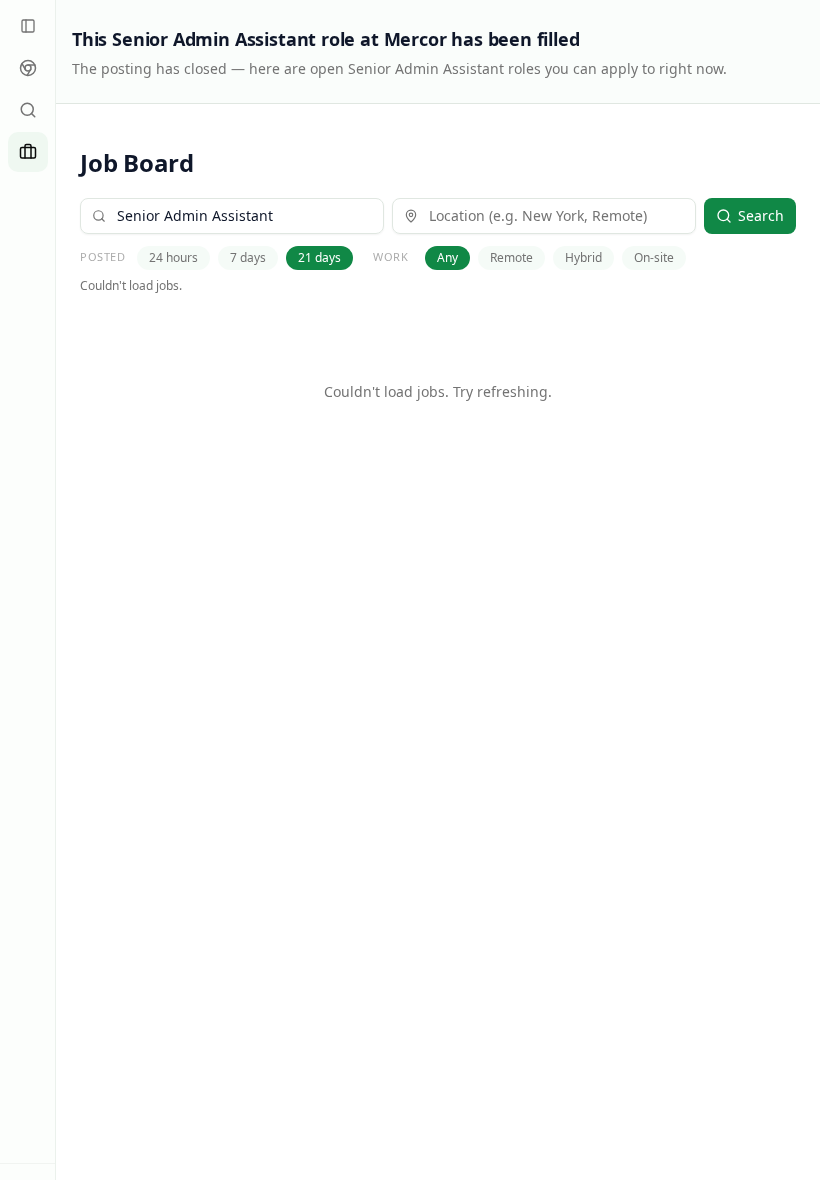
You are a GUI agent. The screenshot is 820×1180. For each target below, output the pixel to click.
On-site (654, 257)
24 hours (173, 257)
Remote (511, 257)
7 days (248, 257)
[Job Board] (28, 152)
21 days (319, 257)
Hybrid (583, 257)
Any (447, 257)
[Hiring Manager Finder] (28, 110)
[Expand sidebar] (28, 26)
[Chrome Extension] (28, 68)
